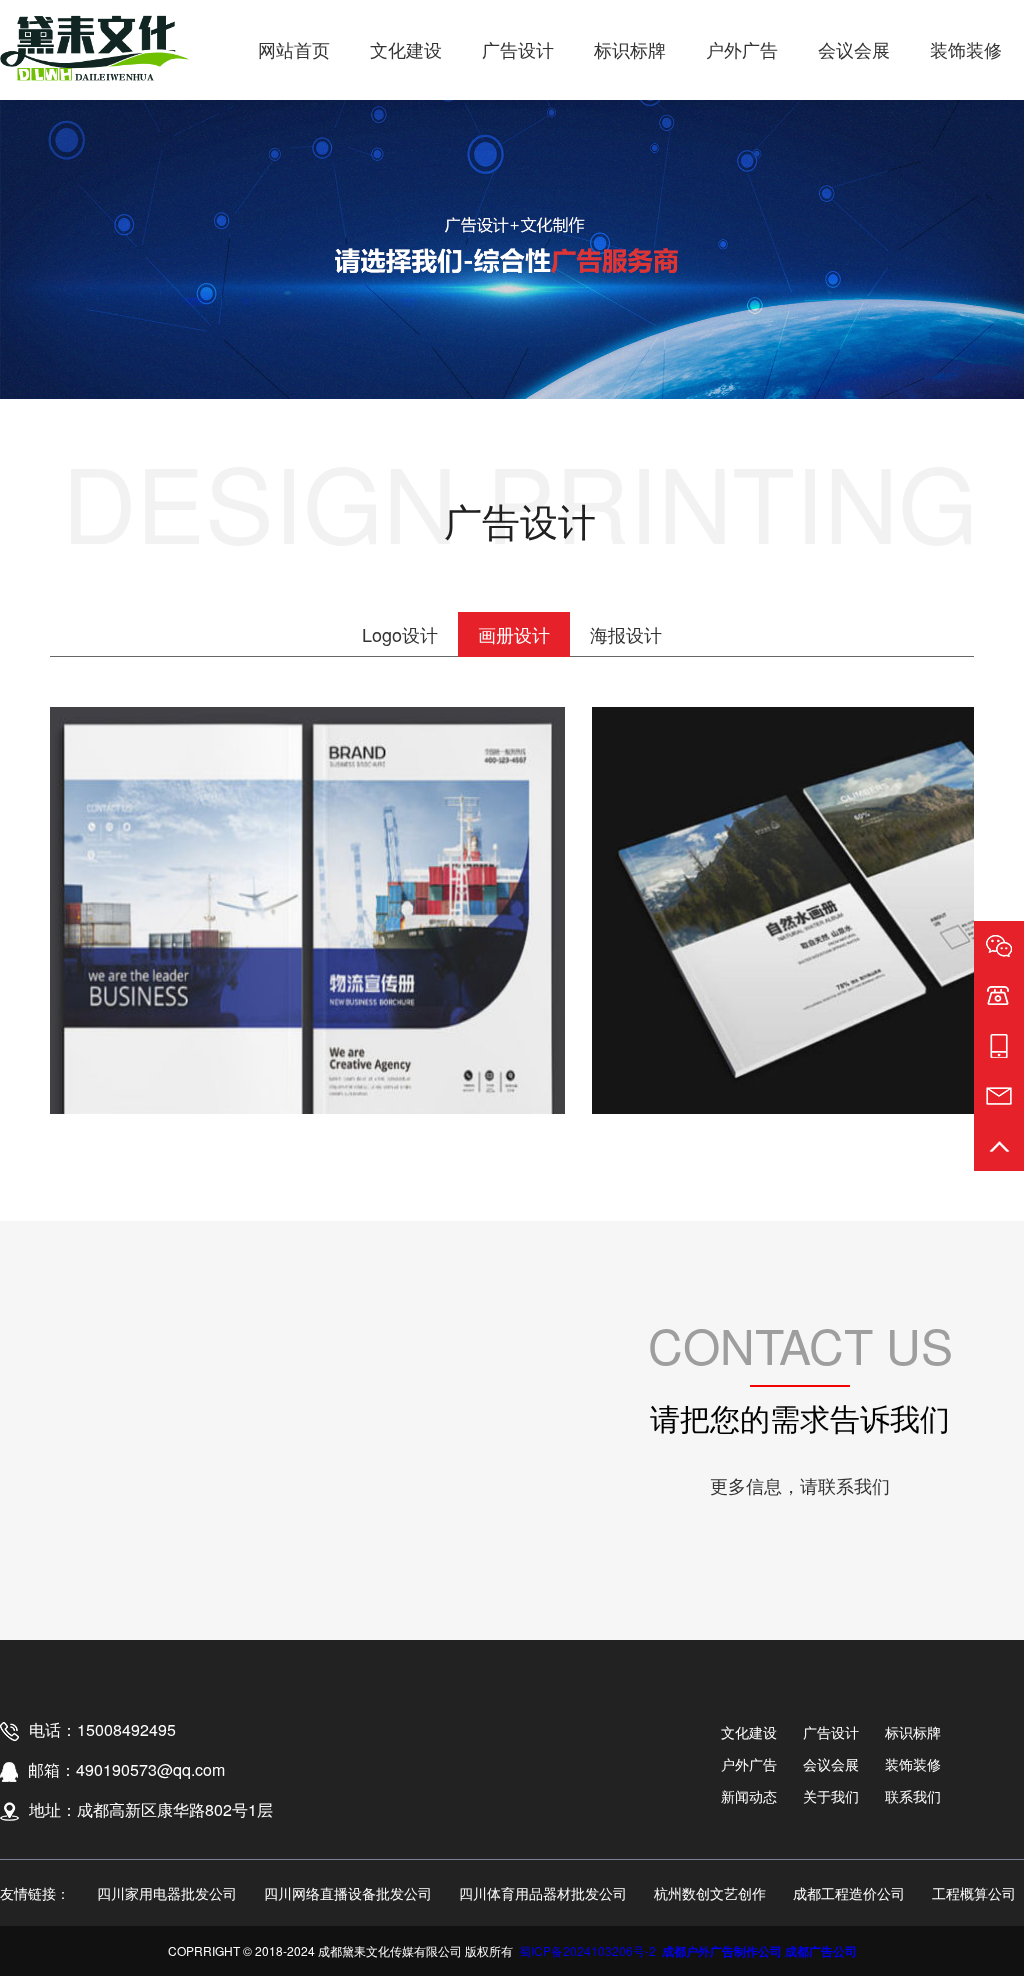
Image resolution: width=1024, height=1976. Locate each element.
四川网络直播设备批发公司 (348, 1893)
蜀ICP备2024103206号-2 (587, 1950)
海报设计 (626, 634)
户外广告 (742, 49)
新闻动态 (749, 1796)
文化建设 (406, 49)
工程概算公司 (974, 1893)
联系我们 (913, 1796)
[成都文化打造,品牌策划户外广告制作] (95, 50)
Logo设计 (400, 634)
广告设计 (518, 49)
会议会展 (854, 49)
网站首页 (294, 49)
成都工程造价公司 (849, 1893)
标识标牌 (630, 49)
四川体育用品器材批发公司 (543, 1893)
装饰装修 (966, 49)
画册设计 (514, 634)
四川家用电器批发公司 (167, 1893)
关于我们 (831, 1796)
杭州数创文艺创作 (710, 1893)
